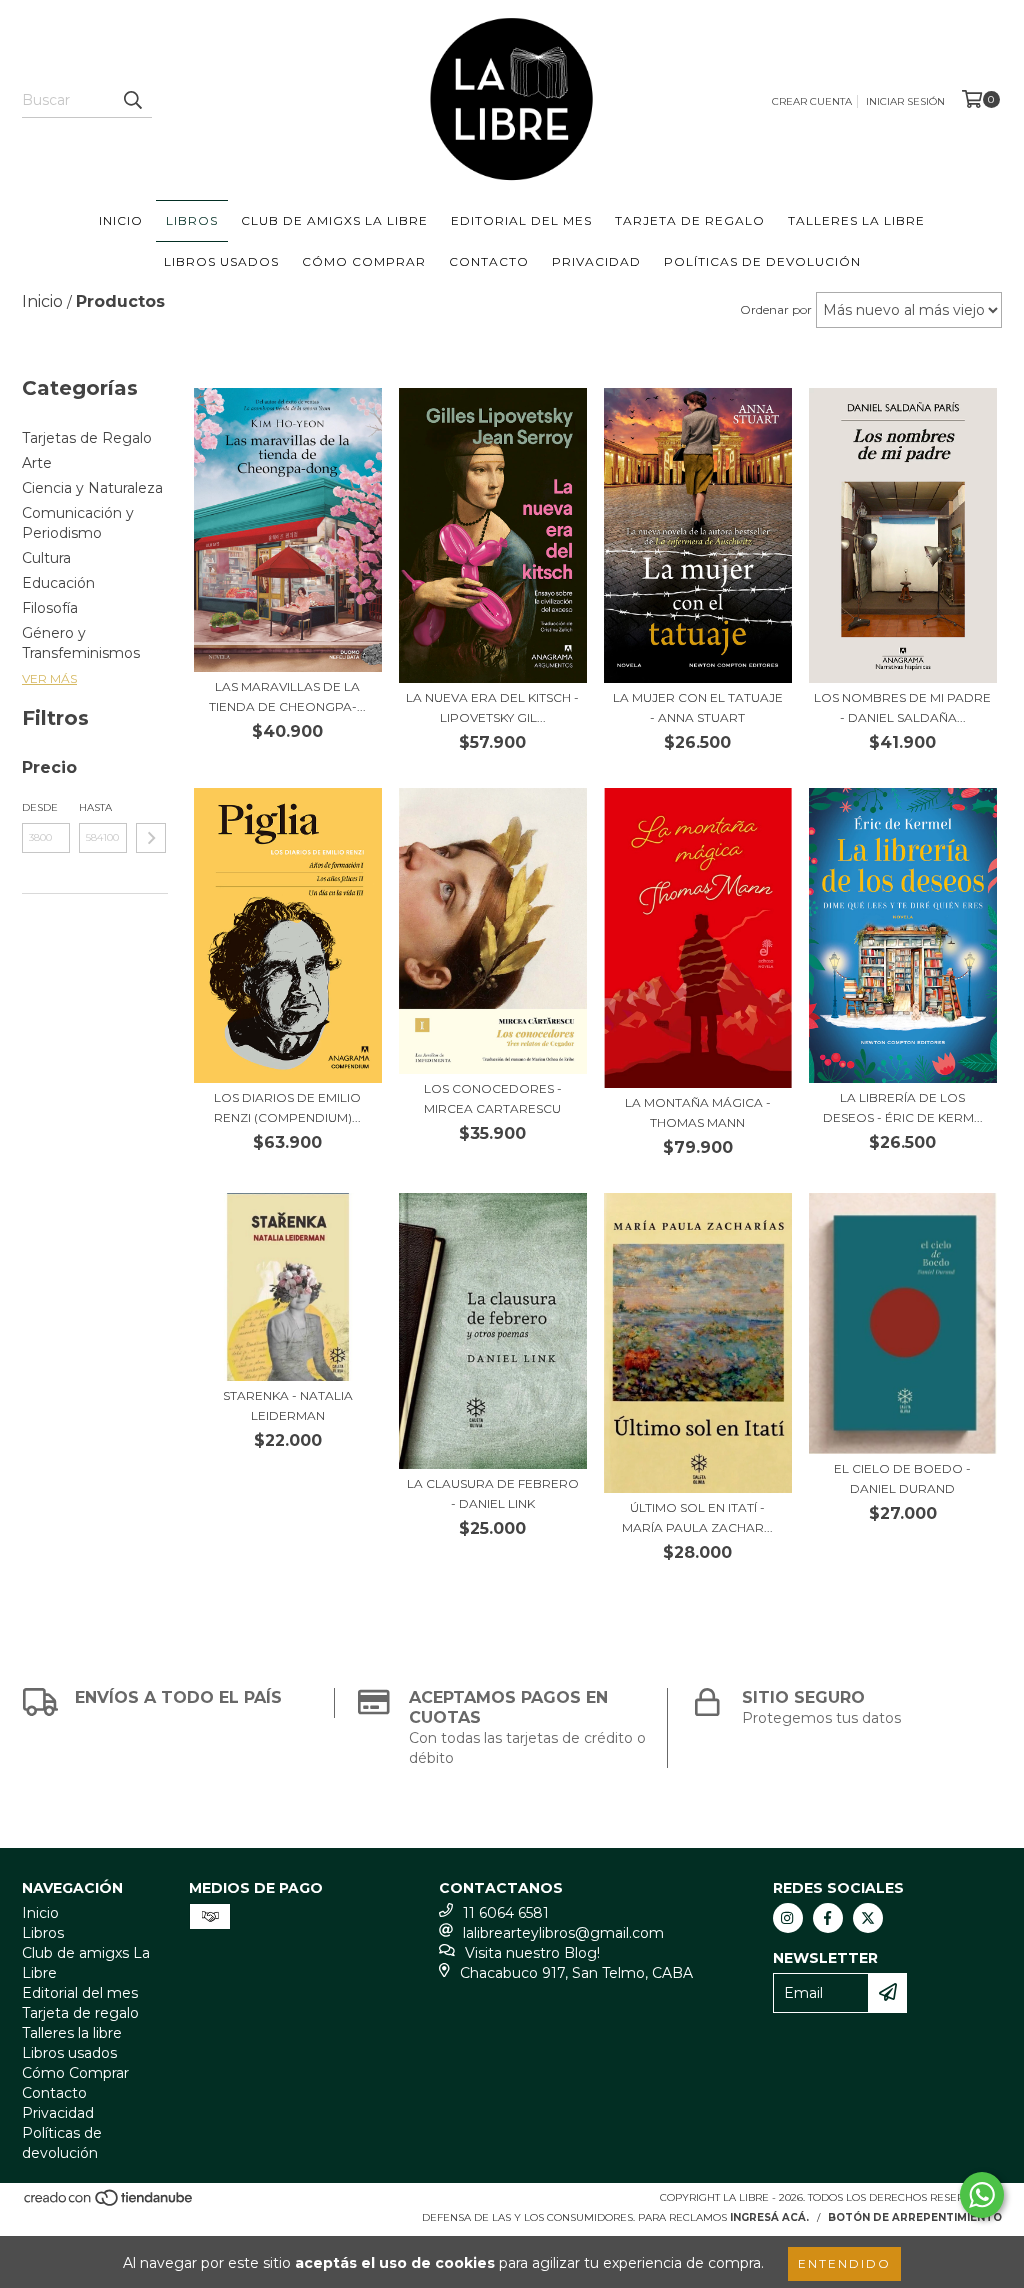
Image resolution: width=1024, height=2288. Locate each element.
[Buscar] (132, 100)
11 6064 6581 (506, 1913)
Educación (58, 583)
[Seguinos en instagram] (788, 1918)
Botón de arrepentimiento (915, 2217)
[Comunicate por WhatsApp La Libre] (982, 2195)
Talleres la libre (856, 220)
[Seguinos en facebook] (828, 1918)
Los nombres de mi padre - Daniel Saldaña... (902, 707)
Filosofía (50, 608)
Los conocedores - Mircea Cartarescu (493, 1098)
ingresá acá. (769, 2217)
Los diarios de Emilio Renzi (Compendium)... (287, 1107)
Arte (37, 463)
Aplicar (151, 838)
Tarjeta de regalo (690, 220)
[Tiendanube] (109, 2203)
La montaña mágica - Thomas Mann (698, 1112)
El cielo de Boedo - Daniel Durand (902, 1478)
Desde (40, 807)
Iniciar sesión (905, 101)
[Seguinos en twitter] (868, 1918)
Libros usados (221, 261)
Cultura (46, 558)
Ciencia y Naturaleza (92, 488)
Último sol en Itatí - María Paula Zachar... (697, 1517)
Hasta (95, 807)
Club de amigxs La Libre (334, 220)
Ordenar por (776, 309)
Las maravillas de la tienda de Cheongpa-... (287, 696)
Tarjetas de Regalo (87, 438)
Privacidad (596, 261)
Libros (192, 220)
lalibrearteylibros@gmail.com (563, 1933)
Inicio (121, 220)
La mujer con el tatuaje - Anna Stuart (698, 707)
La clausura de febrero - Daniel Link (493, 1493)
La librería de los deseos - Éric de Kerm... (903, 1107)
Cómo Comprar (364, 261)
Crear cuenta (812, 101)
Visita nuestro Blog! (532, 1953)
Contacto (489, 261)
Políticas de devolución (762, 261)
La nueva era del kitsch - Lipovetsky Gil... (492, 707)
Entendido (844, 2263)
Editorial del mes (521, 220)
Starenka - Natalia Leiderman (288, 1405)
